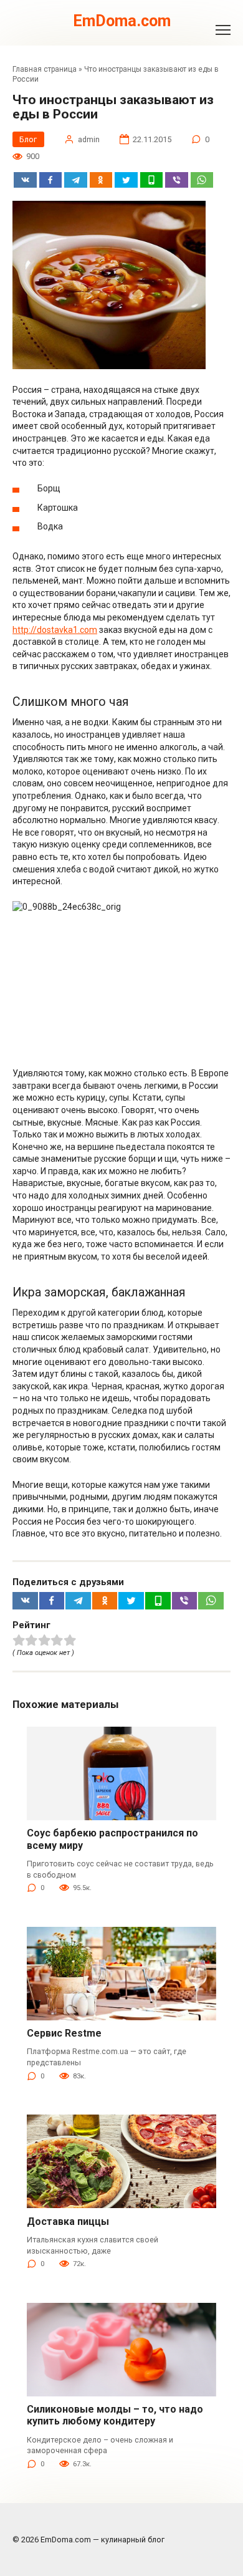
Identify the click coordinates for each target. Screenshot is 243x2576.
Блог (28, 139)
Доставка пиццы (68, 2221)
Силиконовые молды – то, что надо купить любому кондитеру (115, 2415)
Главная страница (45, 69)
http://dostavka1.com (55, 630)
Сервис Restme (64, 2033)
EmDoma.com (122, 21)
